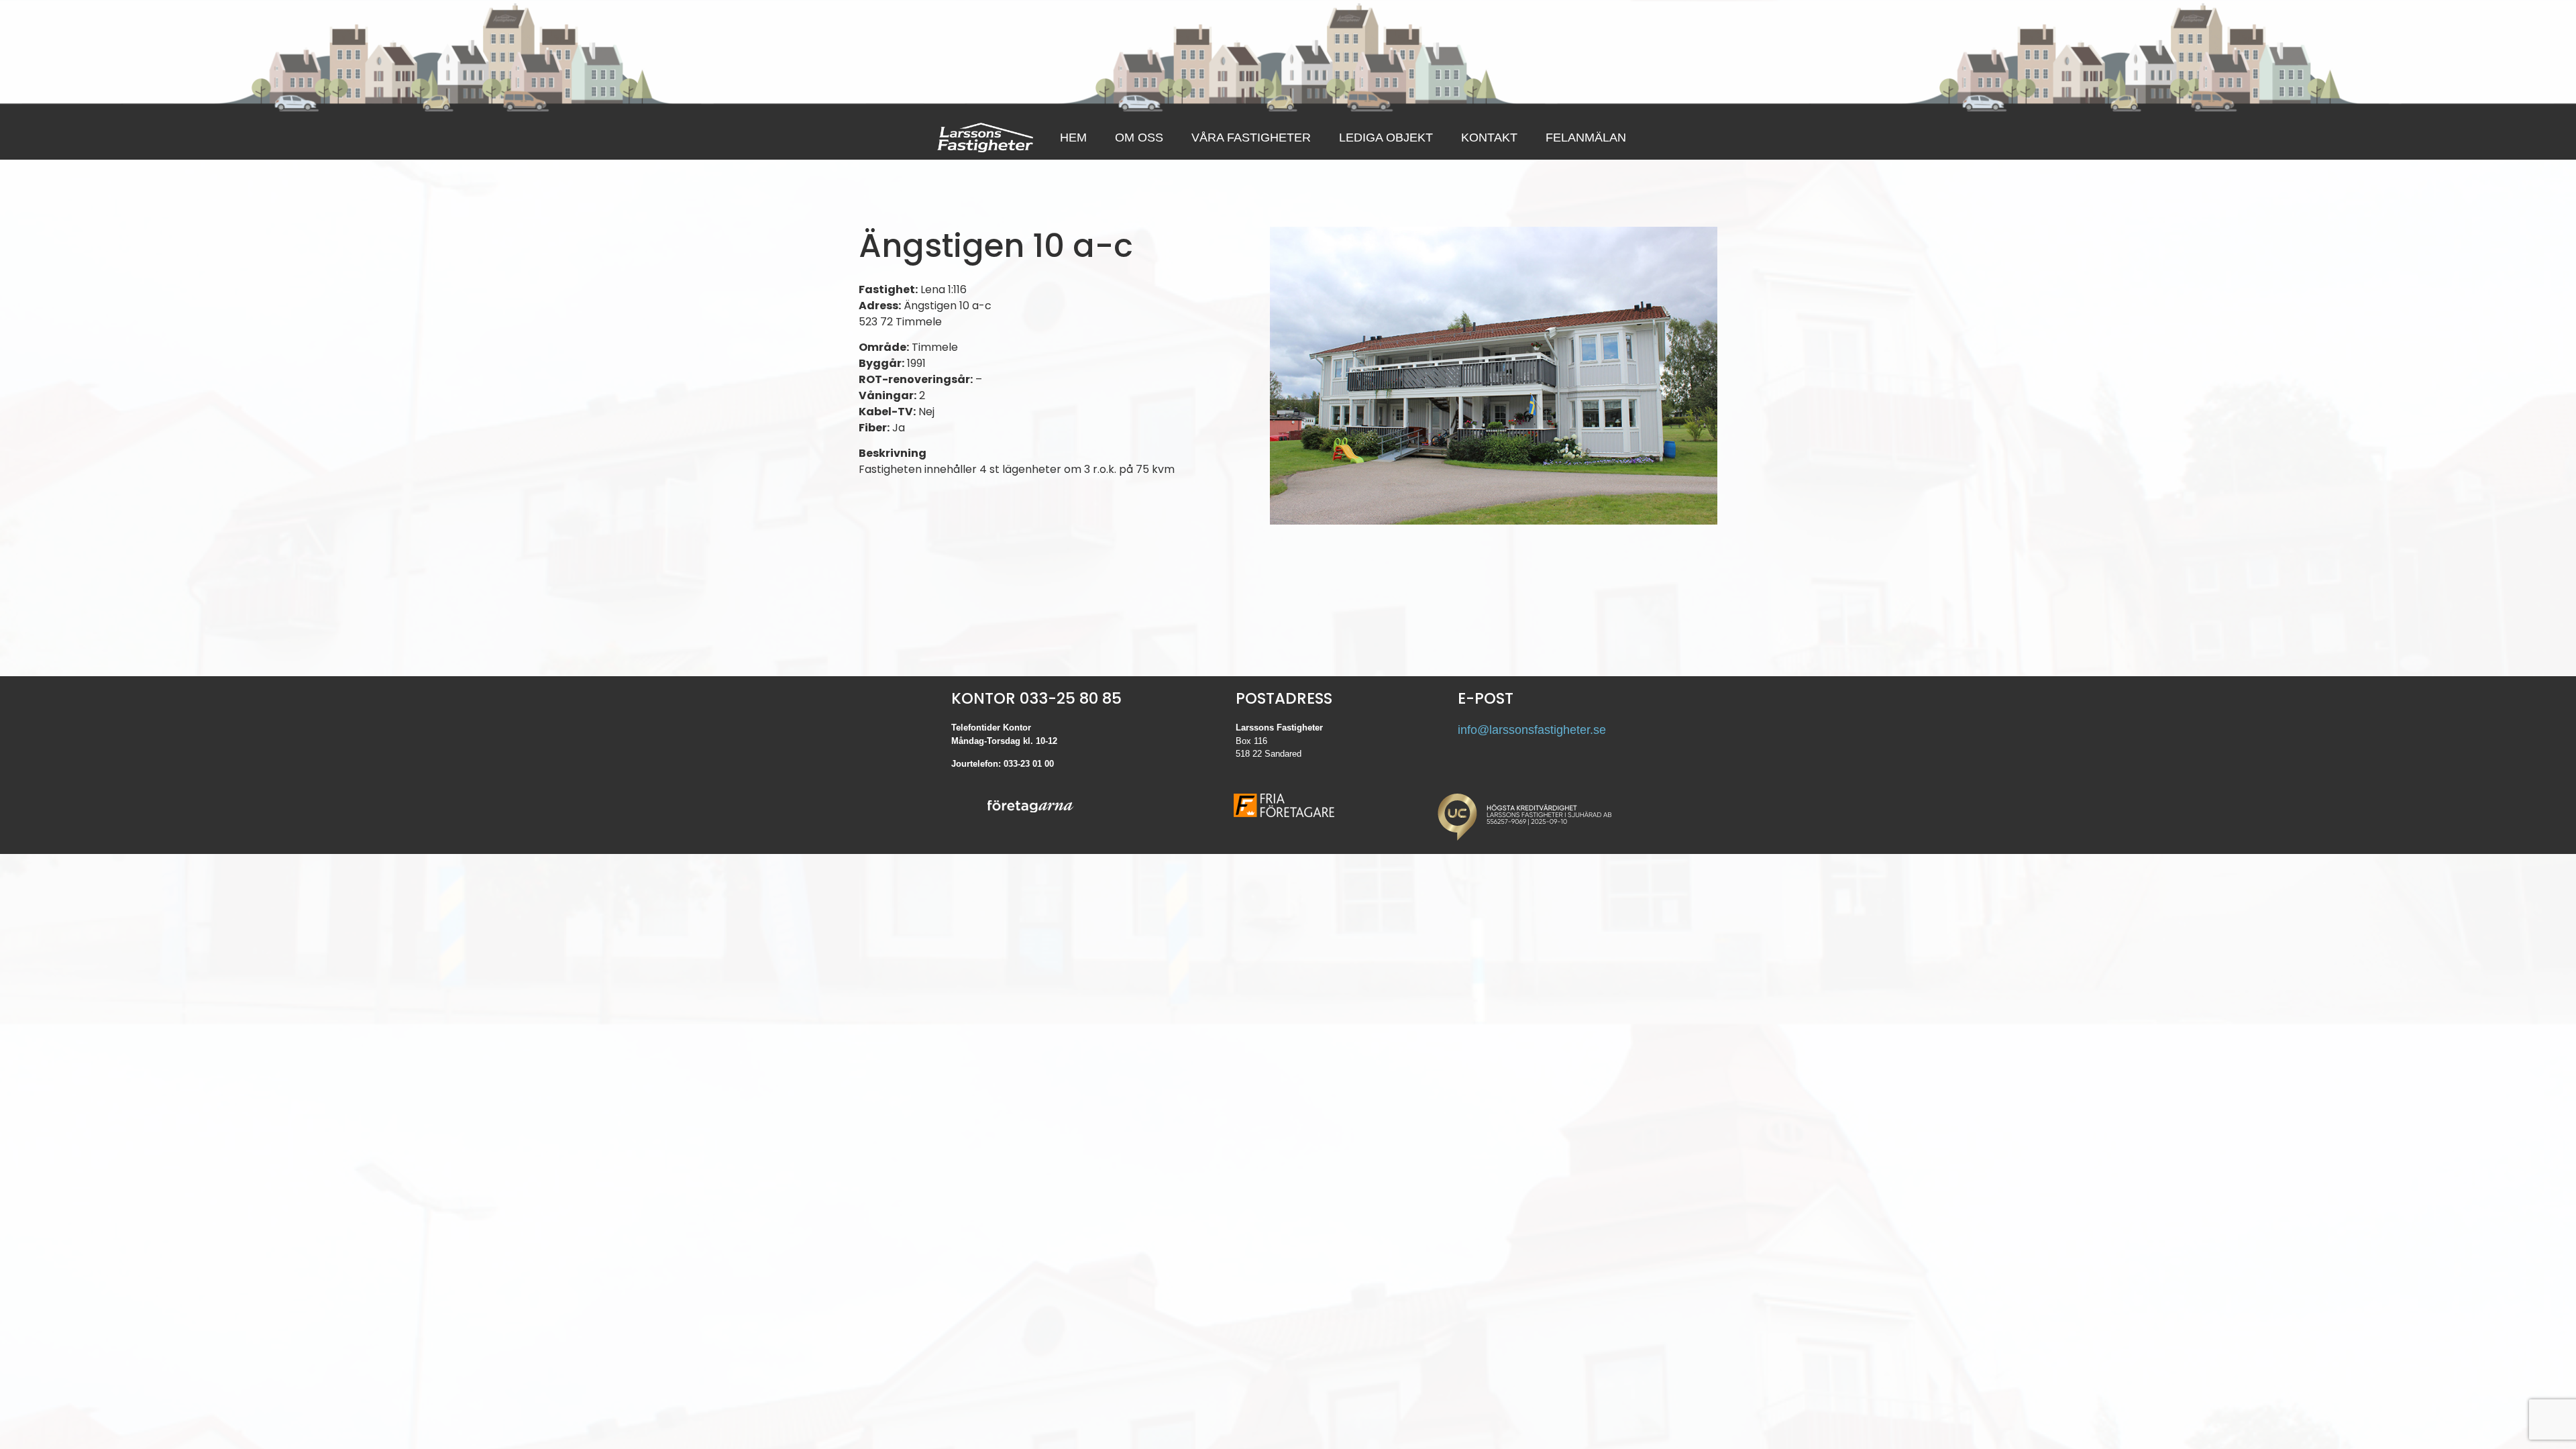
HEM (1073, 138)
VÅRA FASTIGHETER (1251, 138)
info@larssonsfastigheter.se (1532, 730)
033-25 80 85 (1071, 698)
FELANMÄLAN (1586, 138)
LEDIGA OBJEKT (1386, 138)
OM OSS (1139, 138)
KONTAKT (1489, 138)
